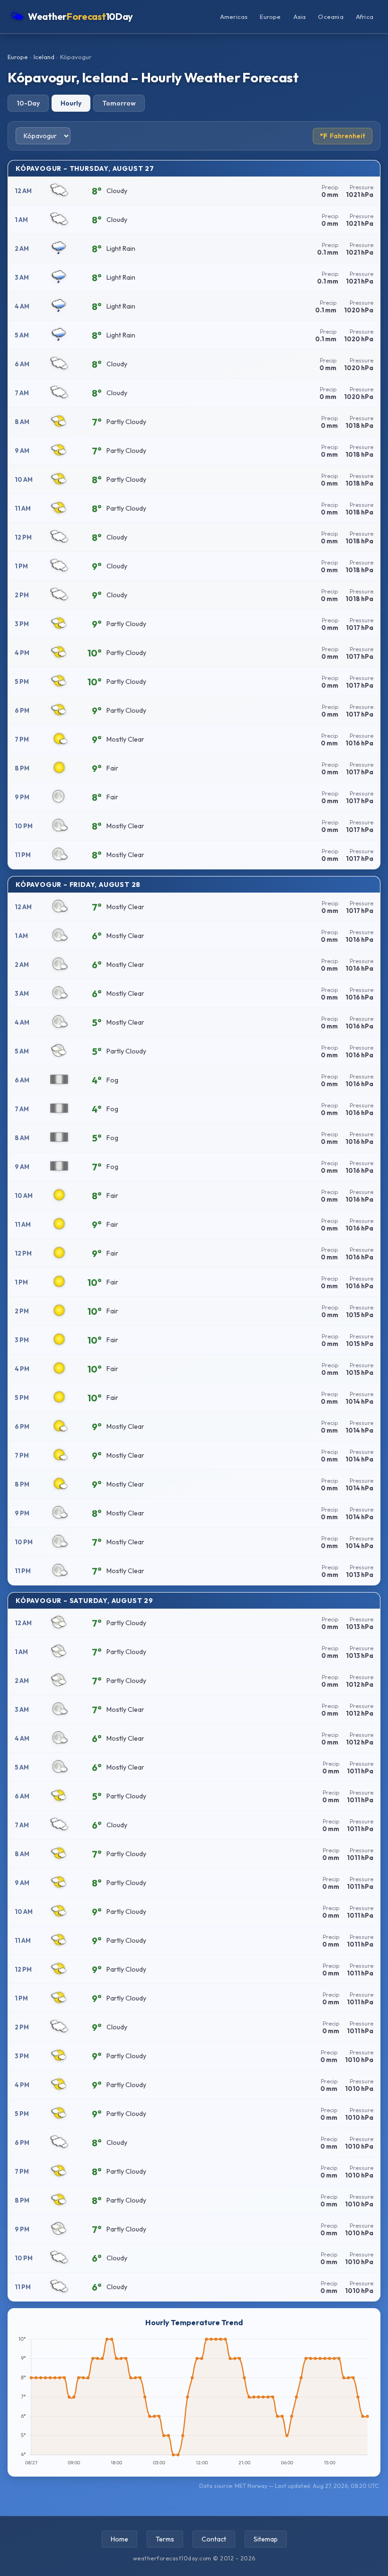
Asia (300, 17)
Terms (165, 2539)
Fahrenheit (343, 136)
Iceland (44, 57)
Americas (234, 17)
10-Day (28, 103)
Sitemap (266, 2539)
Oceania (331, 17)
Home (119, 2539)
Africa (365, 17)
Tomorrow (119, 103)
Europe (270, 17)
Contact (214, 2539)
